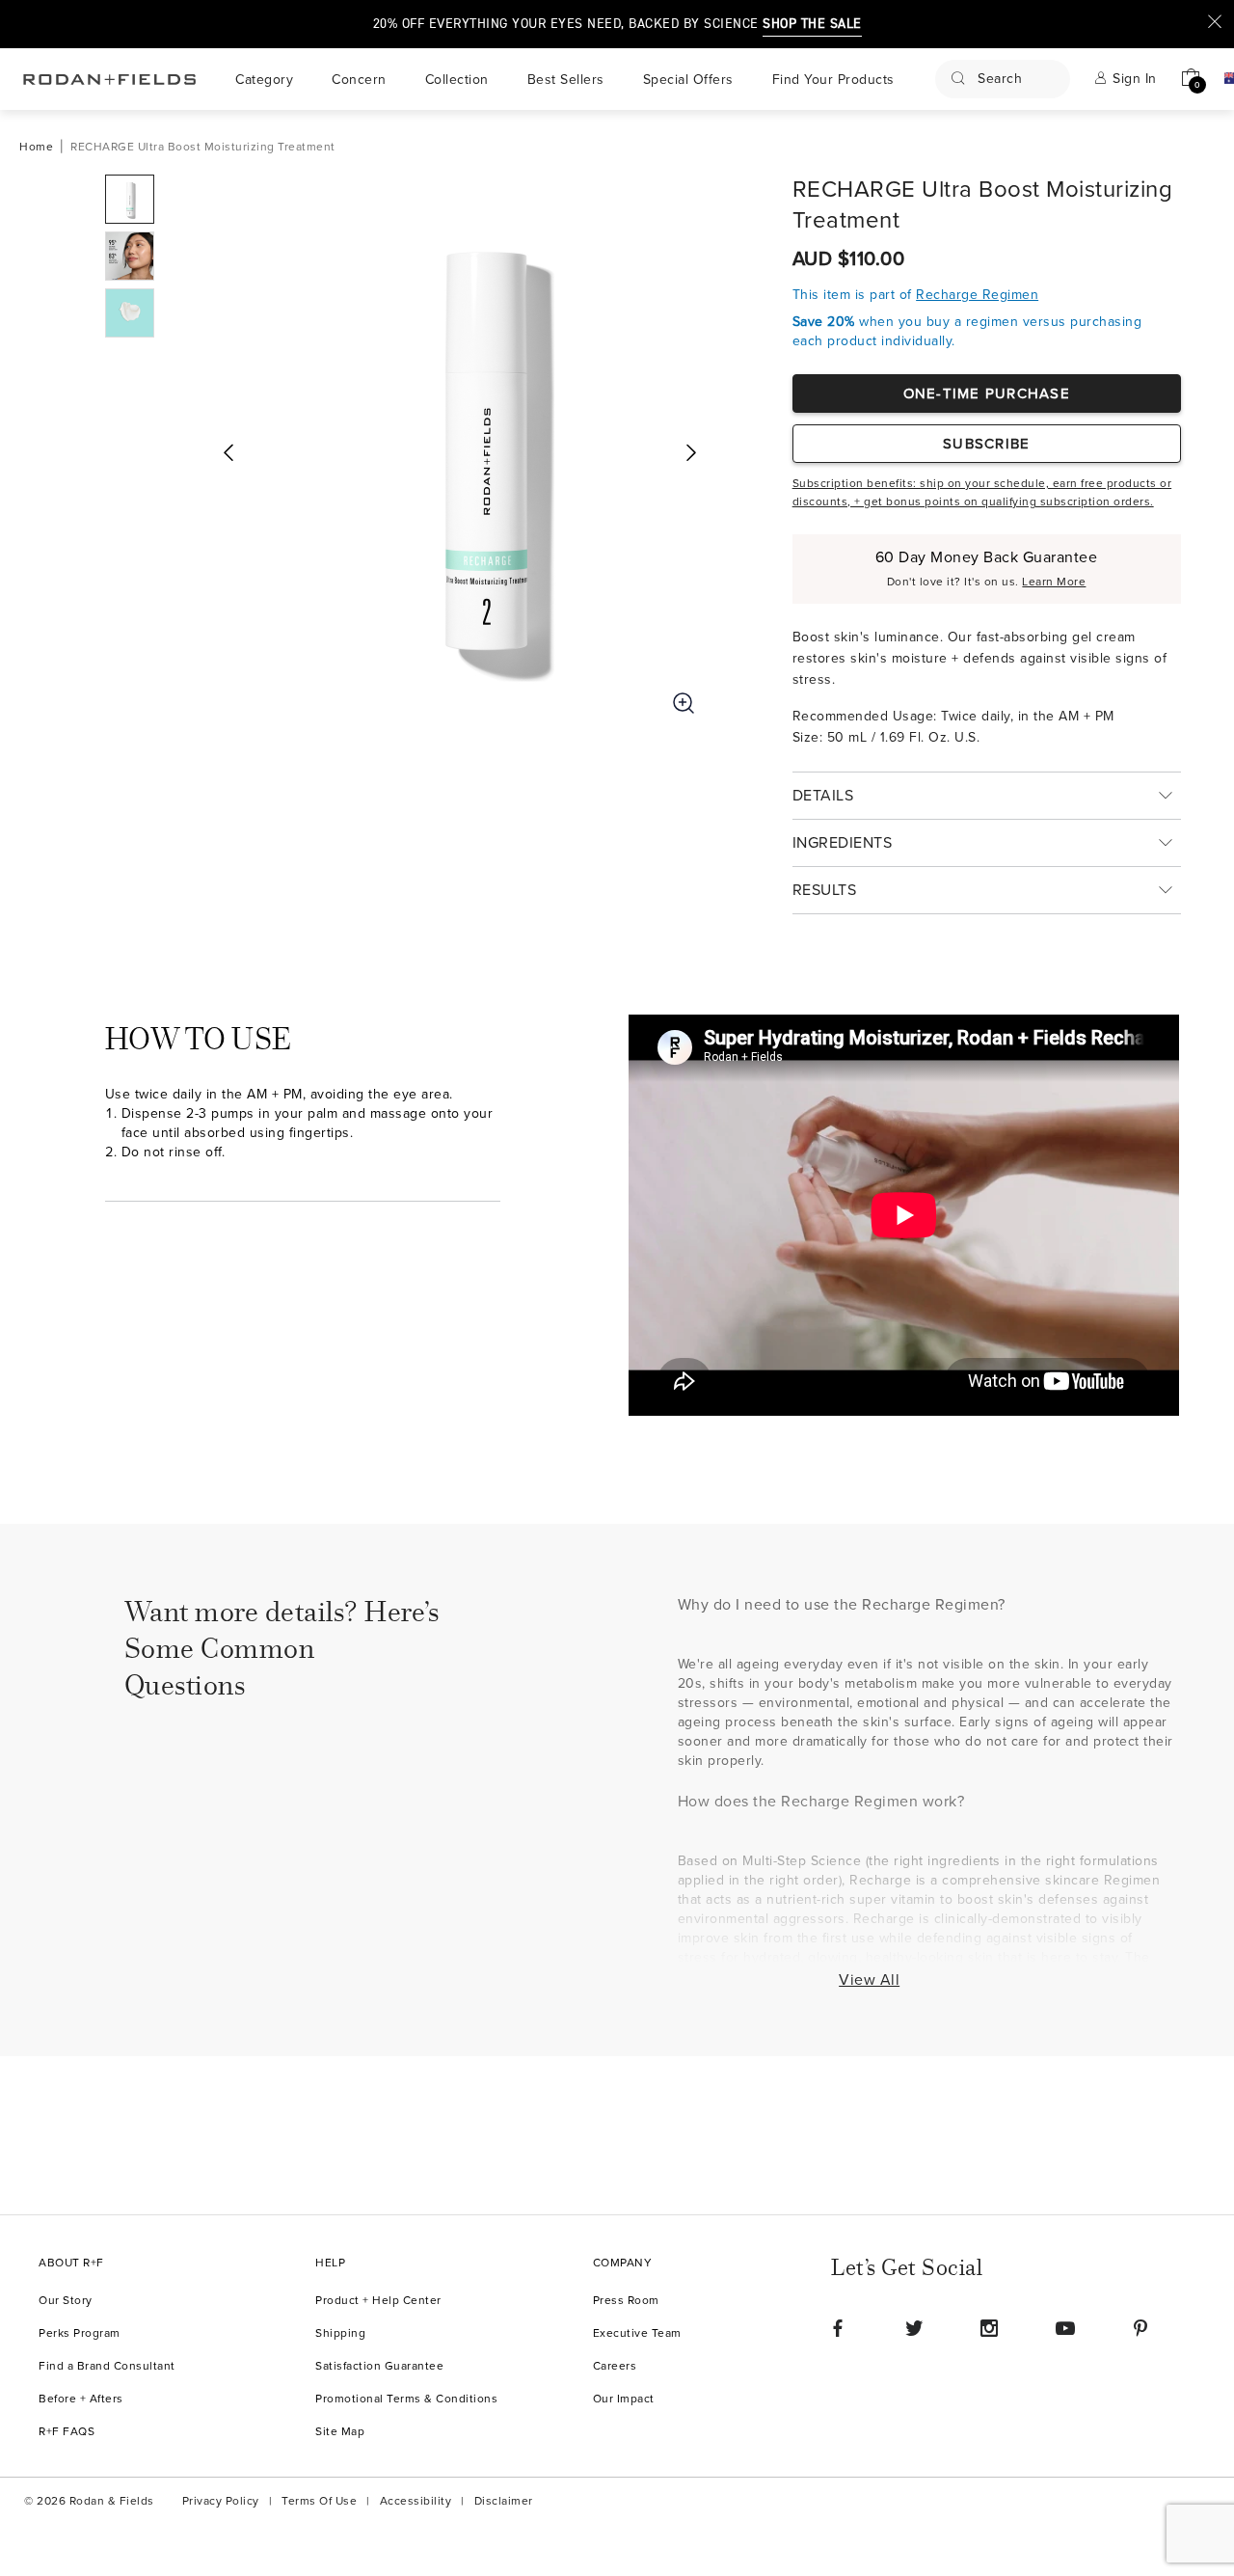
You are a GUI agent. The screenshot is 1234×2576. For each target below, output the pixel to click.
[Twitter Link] (914, 2328)
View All (869, 1980)
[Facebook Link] (838, 2328)
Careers (615, 2366)
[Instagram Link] (989, 2328)
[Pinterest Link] (1140, 2328)
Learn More (1054, 582)
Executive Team (637, 2333)
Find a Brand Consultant (107, 2366)
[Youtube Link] (1065, 2328)
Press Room (626, 2301)
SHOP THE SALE (812, 24)
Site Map (340, 2432)
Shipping (340, 2333)
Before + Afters (81, 2399)
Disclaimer (504, 2501)
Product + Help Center (378, 2301)
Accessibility (416, 2501)
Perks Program (80, 2333)
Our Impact (624, 2399)
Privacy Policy (221, 2501)
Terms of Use (319, 2501)
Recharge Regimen (977, 295)
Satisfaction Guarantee (379, 2366)
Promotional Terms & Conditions (406, 2399)
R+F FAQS (67, 2432)
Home (36, 147)
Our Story (66, 2301)
